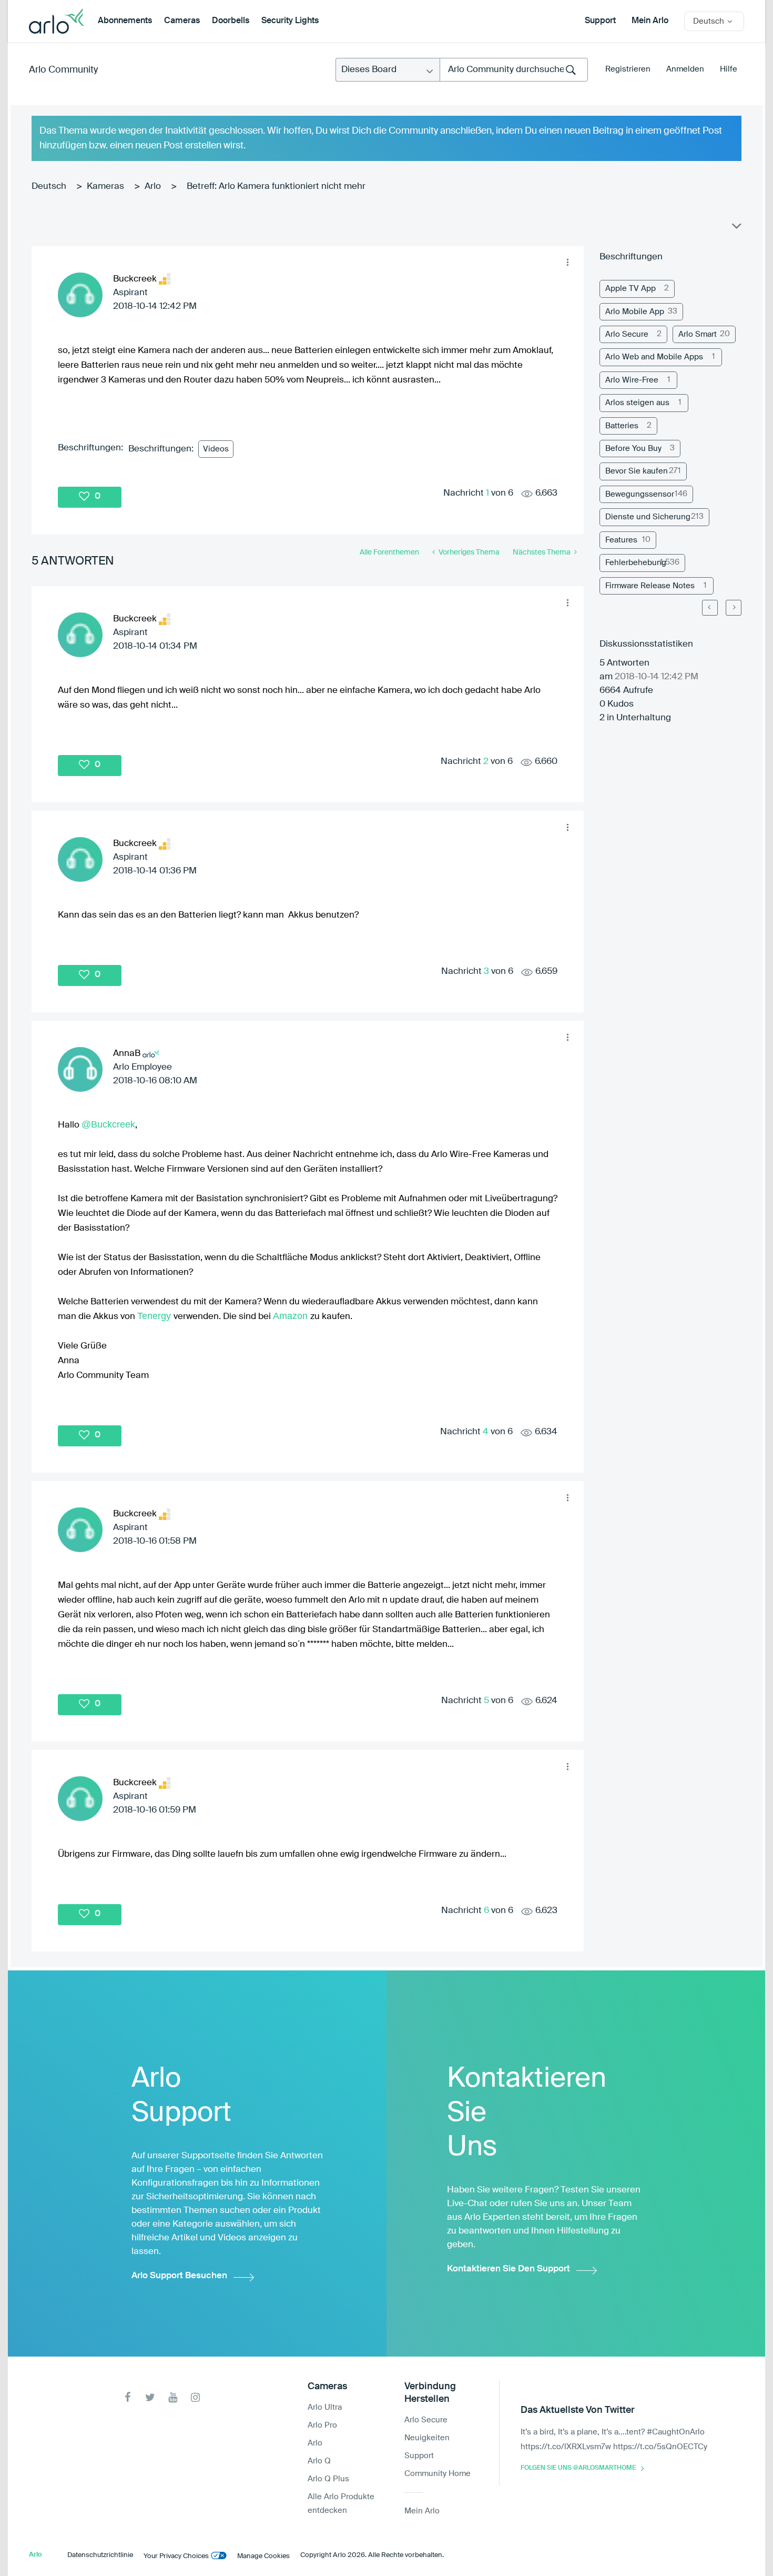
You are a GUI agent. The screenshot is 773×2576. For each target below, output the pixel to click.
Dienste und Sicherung (648, 517)
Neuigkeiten (427, 2438)
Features (621, 540)
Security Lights (290, 21)
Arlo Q (319, 2461)
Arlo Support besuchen (179, 2276)
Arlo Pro (322, 2425)
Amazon (292, 1316)
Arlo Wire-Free (632, 380)
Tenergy (155, 1316)
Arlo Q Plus (328, 2479)
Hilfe (729, 69)
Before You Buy (633, 449)
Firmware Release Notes (650, 586)
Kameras (105, 187)
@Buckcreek (108, 1124)
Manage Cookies (263, 2556)
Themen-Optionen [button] (736, 228)
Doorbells (231, 21)
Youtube (173, 2397)
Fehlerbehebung (636, 563)
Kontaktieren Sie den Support (508, 2269)
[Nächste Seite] (734, 608)
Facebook (128, 2397)
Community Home (438, 2474)
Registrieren (628, 69)
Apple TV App (630, 289)
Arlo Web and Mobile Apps (654, 357)
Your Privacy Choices (176, 2556)
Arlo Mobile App (635, 312)
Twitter (150, 2397)
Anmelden (685, 69)
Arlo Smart (698, 334)
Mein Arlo (650, 21)
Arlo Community (63, 70)
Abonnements (125, 21)
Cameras (182, 21)
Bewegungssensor (640, 494)
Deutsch (49, 187)
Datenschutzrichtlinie (100, 2555)
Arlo (153, 187)
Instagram (195, 2397)
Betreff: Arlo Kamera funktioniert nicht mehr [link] (276, 187)
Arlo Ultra (325, 2407)
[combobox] (514, 70)
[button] (567, 263)
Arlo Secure (627, 334)
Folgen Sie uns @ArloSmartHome (578, 2468)
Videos (216, 449)
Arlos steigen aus (637, 403)
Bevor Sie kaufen (637, 471)
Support (600, 21)
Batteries (622, 426)
